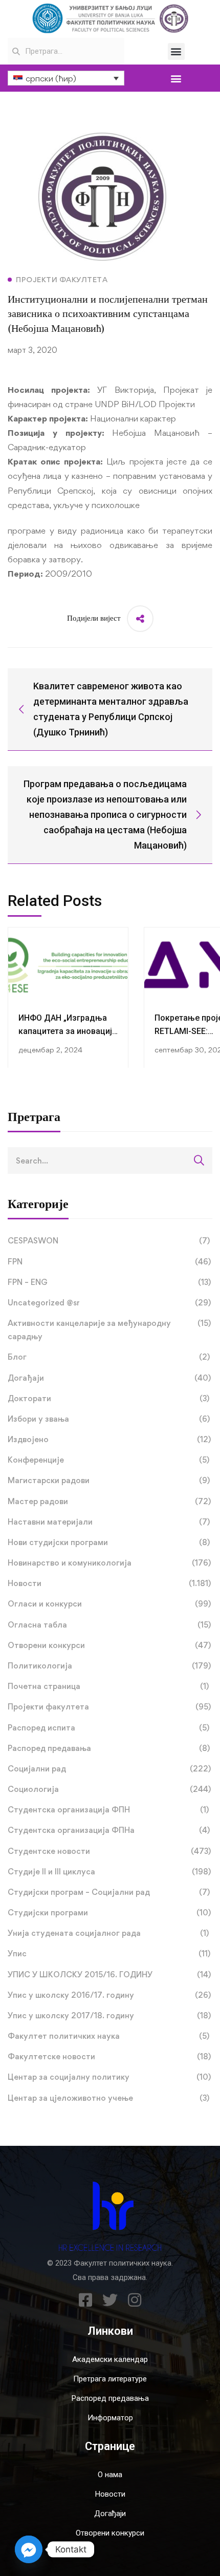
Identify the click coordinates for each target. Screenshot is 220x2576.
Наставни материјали (109, 1522)
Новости (109, 1583)
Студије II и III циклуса (109, 1872)
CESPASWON (109, 1241)
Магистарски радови (109, 1480)
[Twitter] (110, 2300)
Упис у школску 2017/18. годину (109, 2015)
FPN (109, 1262)
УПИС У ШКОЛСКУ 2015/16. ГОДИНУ (109, 1975)
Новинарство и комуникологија (109, 1563)
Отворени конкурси (109, 1645)
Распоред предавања (109, 1748)
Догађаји (109, 1378)
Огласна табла (109, 1625)
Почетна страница (108, 1686)
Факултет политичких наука (108, 2036)
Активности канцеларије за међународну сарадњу (109, 1330)
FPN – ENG (109, 1282)
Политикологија (109, 1666)
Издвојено (109, 1439)
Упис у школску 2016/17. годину (109, 1995)
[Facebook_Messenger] (29, 2549)
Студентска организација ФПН (108, 1810)
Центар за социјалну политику (109, 2077)
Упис (109, 1954)
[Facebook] (85, 2300)
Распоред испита (108, 1728)
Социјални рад (109, 1769)
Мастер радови (109, 1501)
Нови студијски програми (109, 1542)
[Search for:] (110, 1160)
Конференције (108, 1460)
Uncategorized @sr (109, 1303)
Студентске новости (109, 1851)
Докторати (108, 1398)
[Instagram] (135, 2300)
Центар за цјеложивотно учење (108, 2098)
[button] (176, 51)
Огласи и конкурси (109, 1604)
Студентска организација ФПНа (109, 1830)
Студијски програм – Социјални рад (109, 1892)
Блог (109, 1357)
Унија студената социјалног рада (108, 1933)
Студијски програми (109, 1913)
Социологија (109, 1789)
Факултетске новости (109, 2056)
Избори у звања (109, 1419)
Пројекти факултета (109, 1707)
